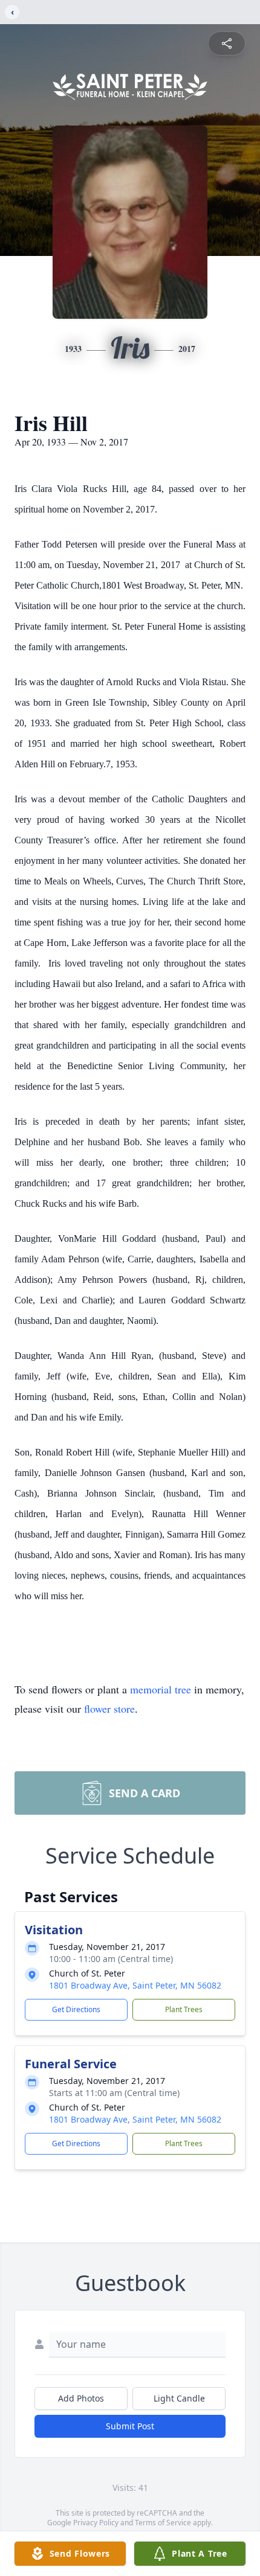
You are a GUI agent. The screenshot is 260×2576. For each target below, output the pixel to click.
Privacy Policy (96, 2523)
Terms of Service (163, 2523)
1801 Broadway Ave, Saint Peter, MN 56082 (135, 1985)
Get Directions (76, 2009)
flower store (109, 1708)
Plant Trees (184, 2009)
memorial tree (161, 1689)
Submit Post (130, 2426)
